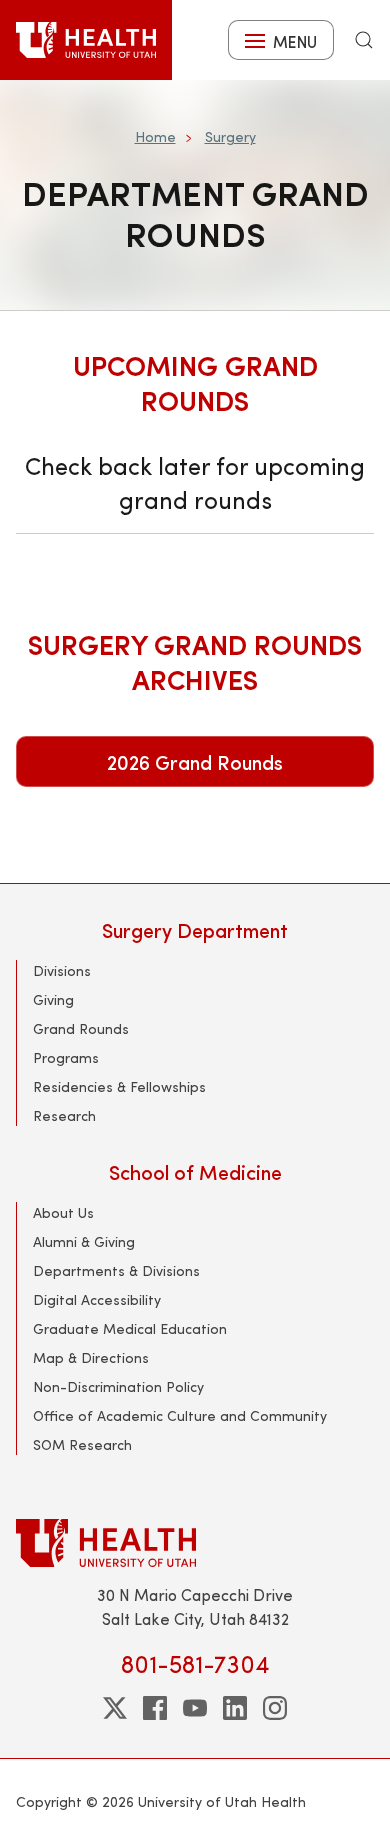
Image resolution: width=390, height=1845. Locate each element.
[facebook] (155, 1708)
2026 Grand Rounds (195, 761)
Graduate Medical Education (130, 1328)
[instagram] (275, 1708)
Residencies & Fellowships (119, 1086)
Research (64, 1115)
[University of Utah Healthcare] (195, 1542)
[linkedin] (235, 1708)
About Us (63, 1212)
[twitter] (115, 1708)
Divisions (62, 970)
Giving (53, 999)
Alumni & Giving (84, 1241)
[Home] (86, 40)
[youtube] (195, 1708)
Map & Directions (91, 1357)
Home (155, 136)
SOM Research (82, 1444)
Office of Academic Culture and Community (180, 1415)
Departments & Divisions (116, 1270)
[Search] (364, 40)
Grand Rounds (81, 1028)
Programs (66, 1057)
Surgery (230, 136)
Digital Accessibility (97, 1299)
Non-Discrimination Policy (118, 1386)
